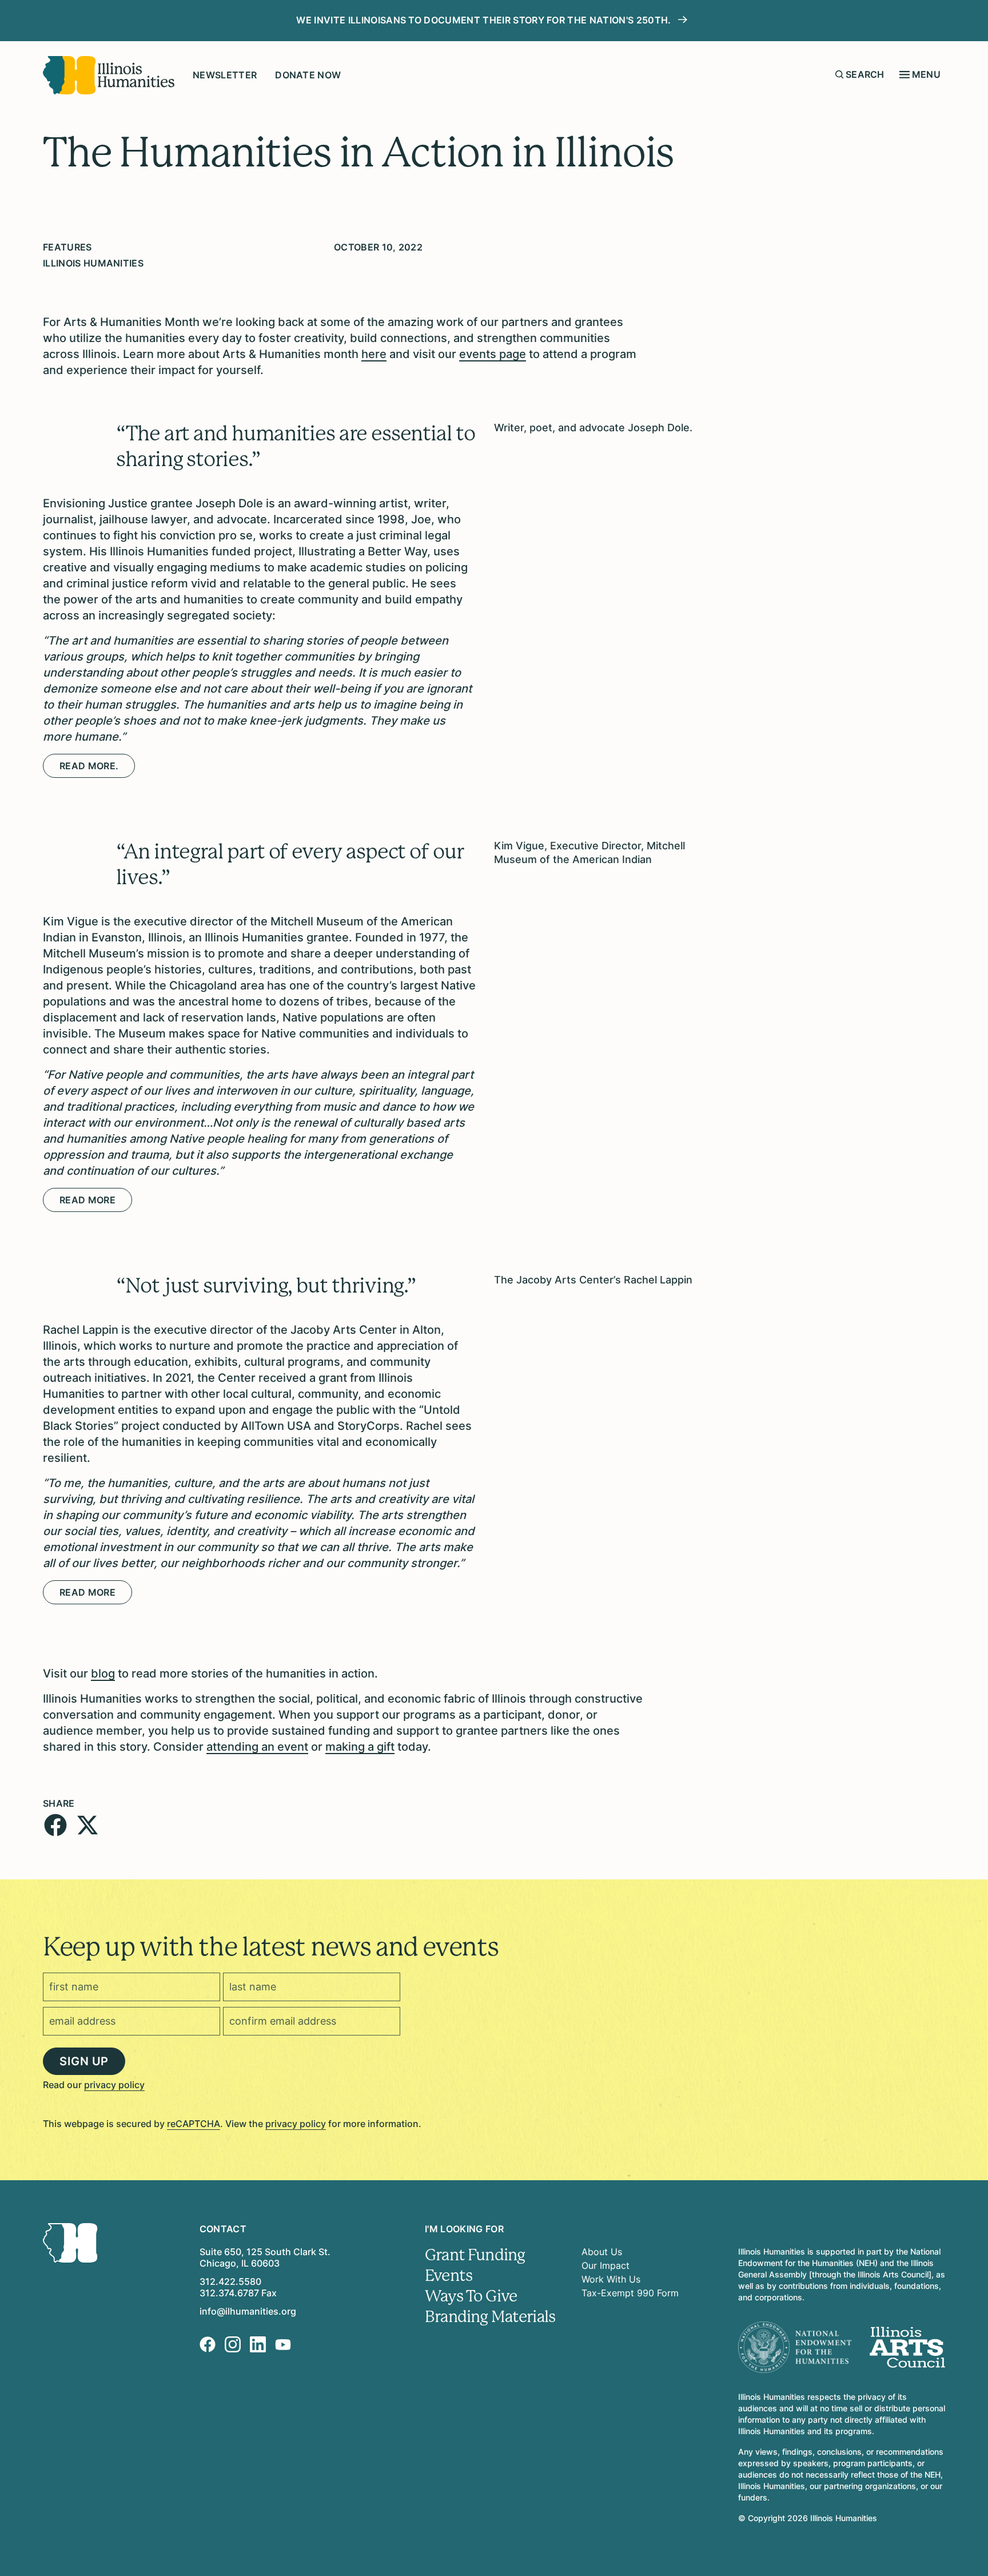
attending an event (257, 1747)
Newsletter (225, 75)
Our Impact (605, 2265)
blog (103, 1673)
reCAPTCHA (194, 2124)
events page (493, 354)
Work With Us (611, 2279)
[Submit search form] (839, 74)
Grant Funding (475, 2255)
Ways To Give (471, 2296)
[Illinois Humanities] (109, 75)
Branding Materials (490, 2317)
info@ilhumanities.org (248, 2311)
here (374, 354)
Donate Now (308, 75)
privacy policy (114, 2085)
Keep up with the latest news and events (270, 1947)
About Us (602, 2252)
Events (449, 2276)
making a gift (360, 1747)
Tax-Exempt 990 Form (630, 2293)
